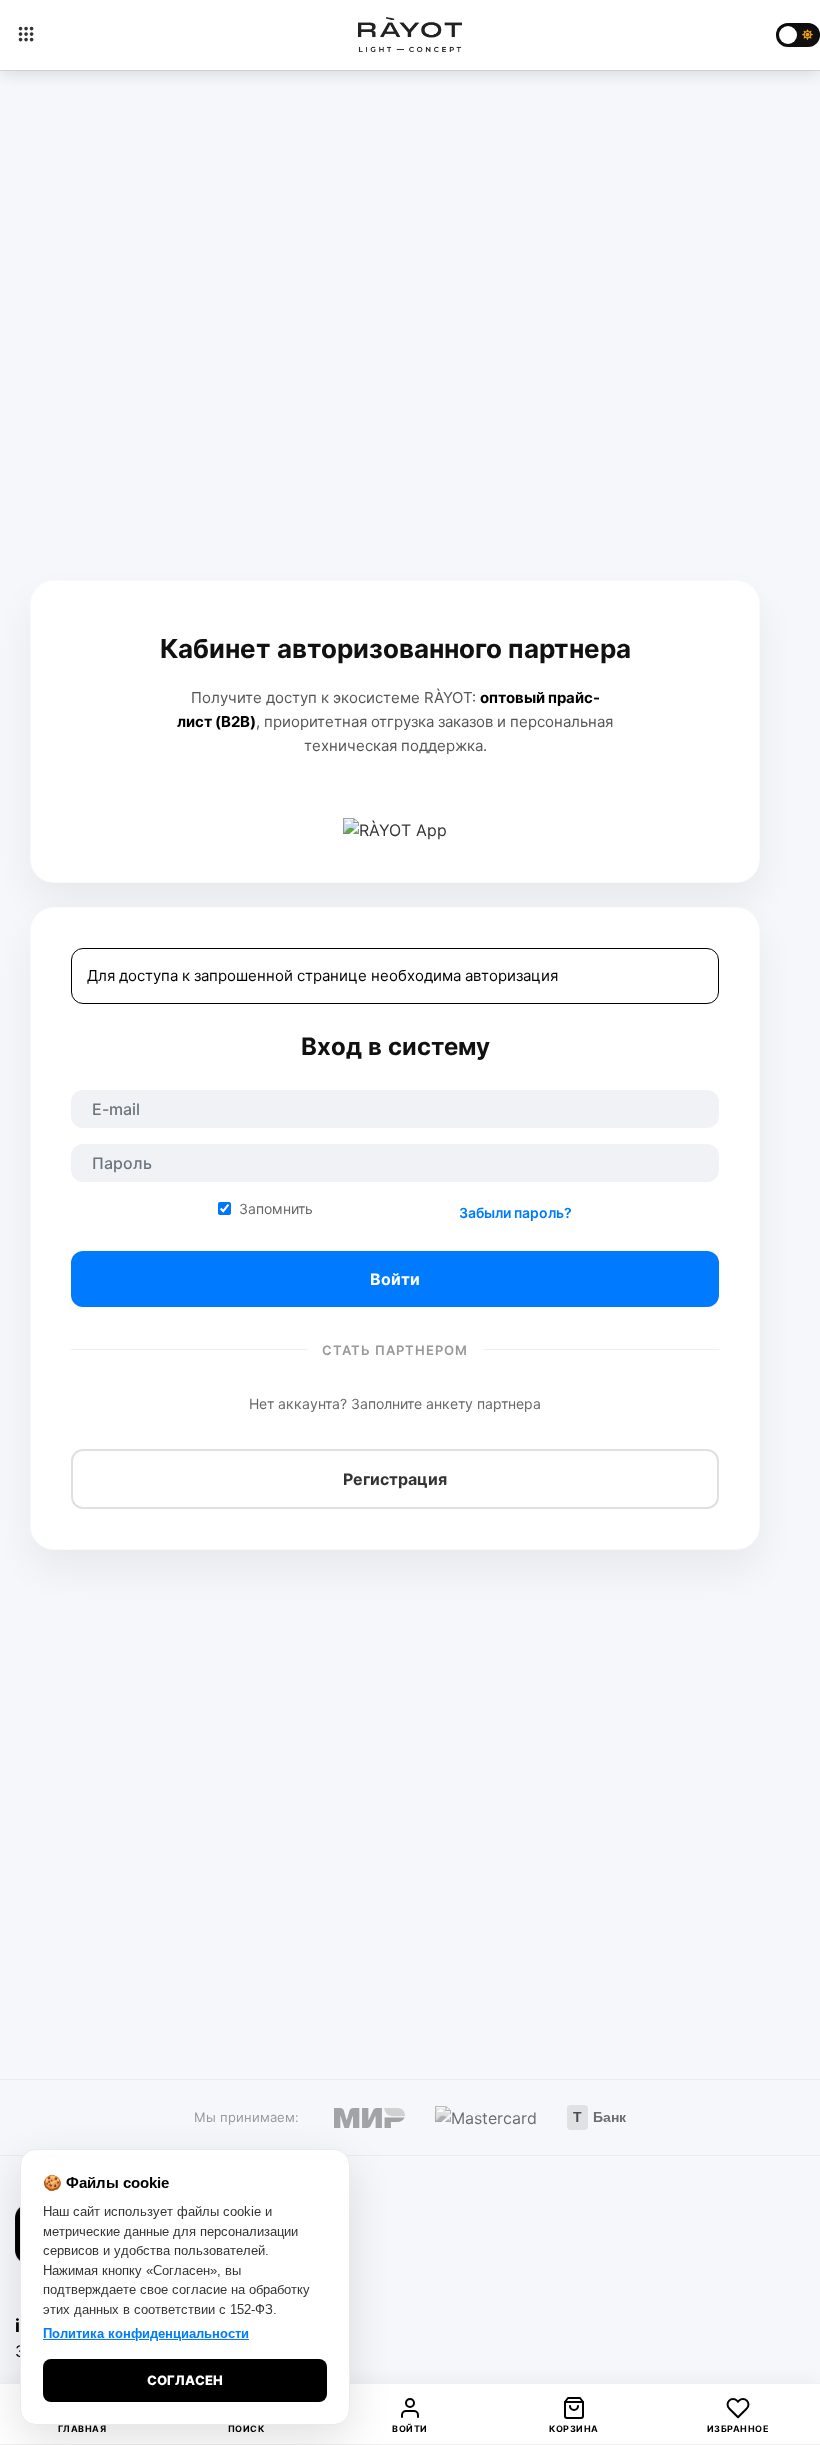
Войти (395, 1279)
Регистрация (395, 1479)
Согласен (185, 2380)
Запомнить (276, 1208)
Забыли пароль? (515, 1212)
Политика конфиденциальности (146, 2333)
